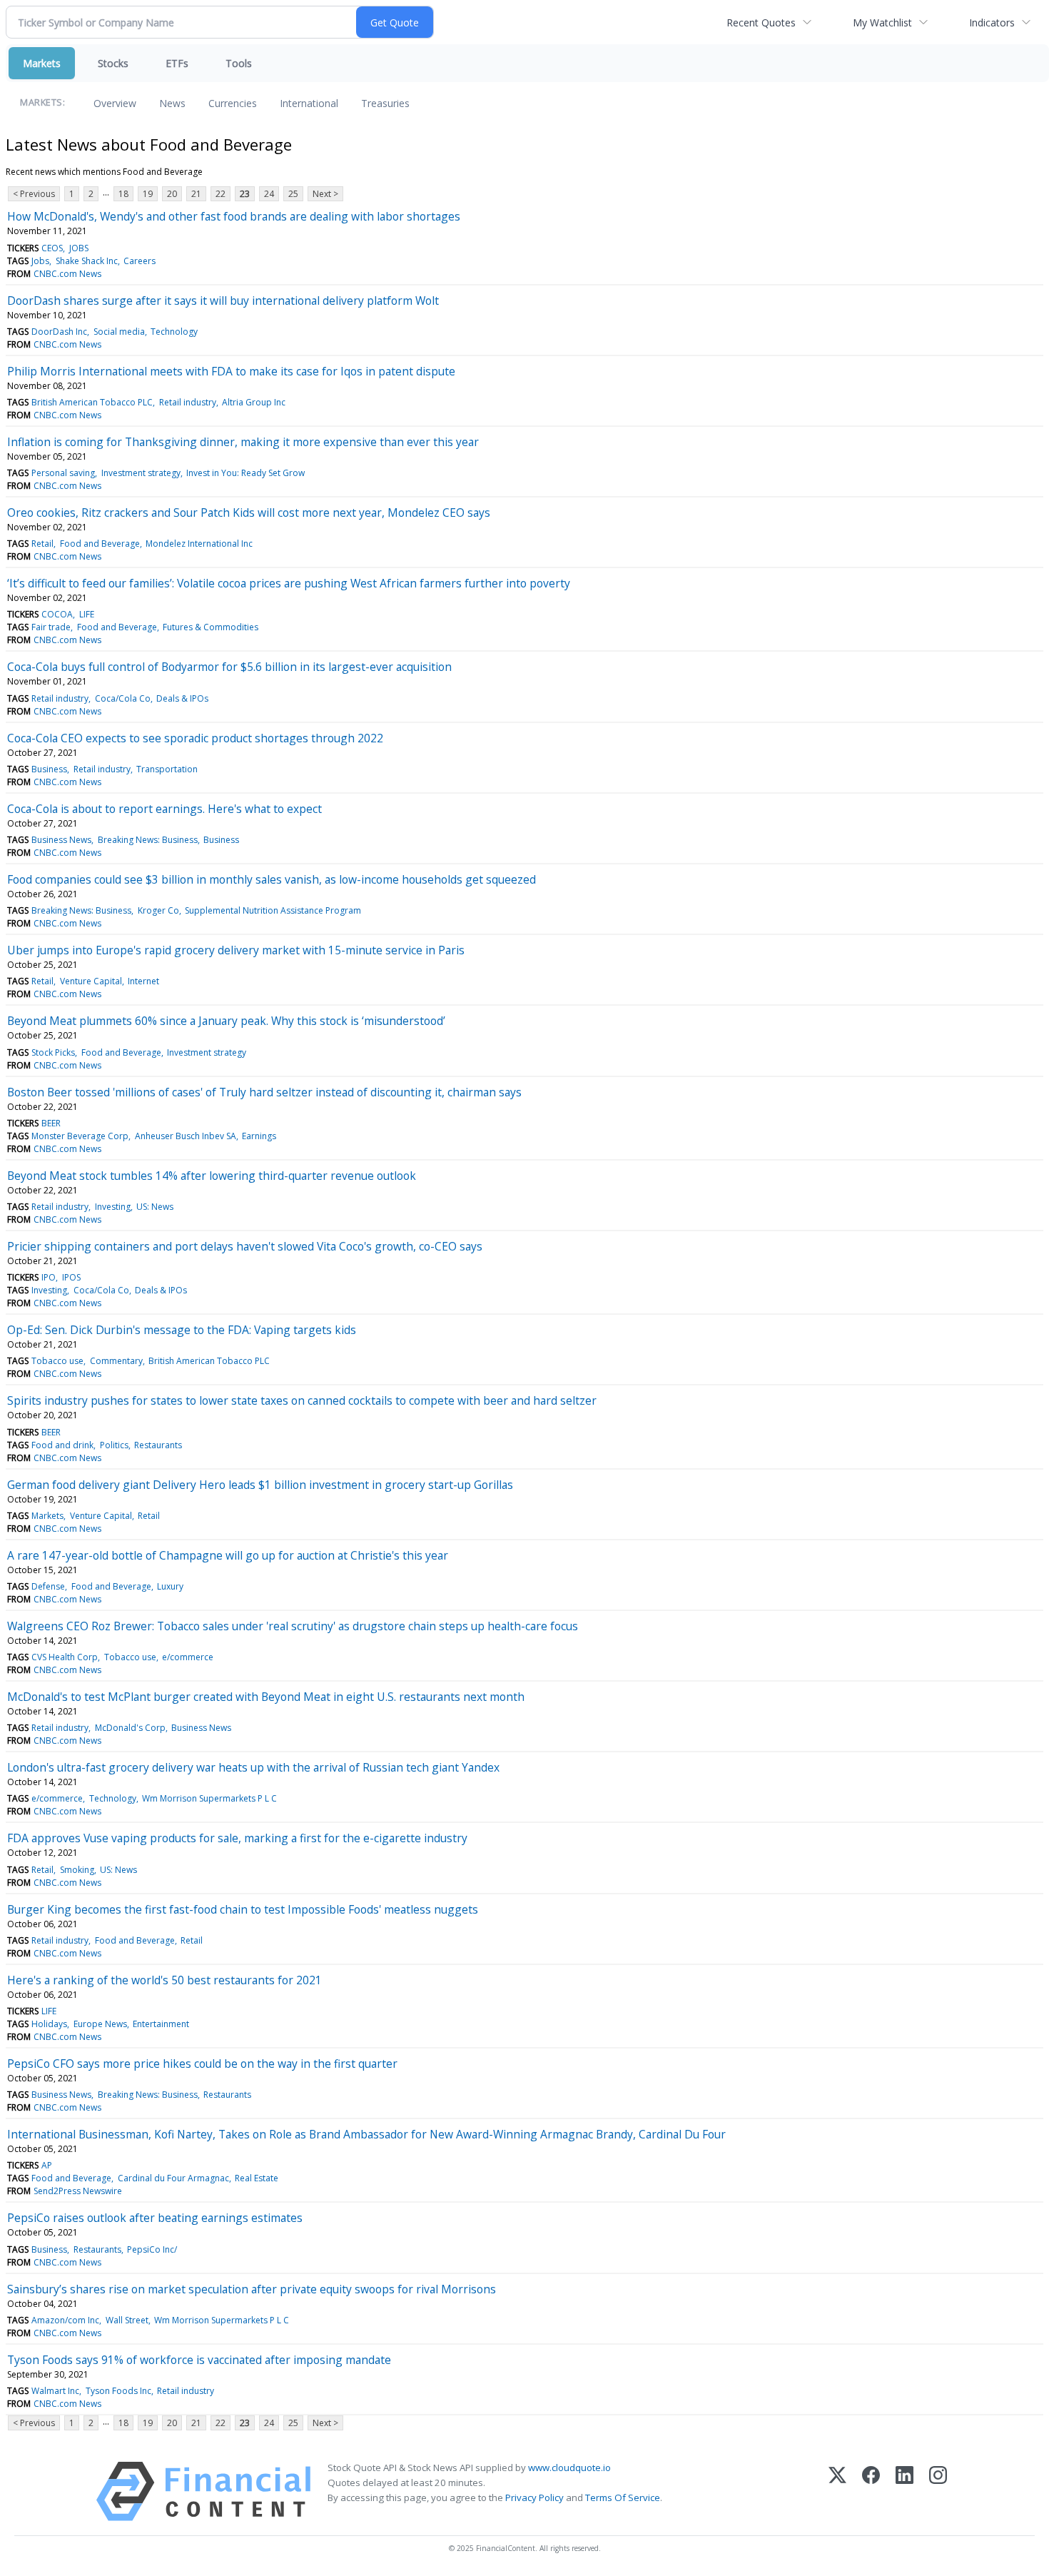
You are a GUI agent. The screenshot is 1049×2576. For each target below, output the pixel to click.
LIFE (87, 614)
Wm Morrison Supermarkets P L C (209, 1798)
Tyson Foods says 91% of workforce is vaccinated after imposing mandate (199, 2360)
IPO (49, 1277)
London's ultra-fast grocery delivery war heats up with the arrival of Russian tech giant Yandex (253, 1767)
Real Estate (257, 2178)
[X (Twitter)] (837, 2491)
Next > (325, 194)
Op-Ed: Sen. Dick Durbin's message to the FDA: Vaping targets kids (182, 1330)
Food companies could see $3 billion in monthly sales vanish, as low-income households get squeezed (272, 879)
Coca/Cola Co (123, 698)
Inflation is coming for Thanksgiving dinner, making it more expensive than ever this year (243, 442)
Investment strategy (141, 473)
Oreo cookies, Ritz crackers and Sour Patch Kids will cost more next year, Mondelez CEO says (249, 512)
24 (269, 194)
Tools (239, 63)
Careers (140, 261)
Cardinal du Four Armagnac (173, 2178)
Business (49, 769)
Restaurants (158, 1445)
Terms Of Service (623, 2497)
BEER (51, 1123)
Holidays (49, 2024)
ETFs (177, 63)
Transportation (167, 769)
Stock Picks (53, 1052)
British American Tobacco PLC (92, 402)
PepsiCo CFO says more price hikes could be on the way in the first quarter (202, 2064)
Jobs (40, 261)
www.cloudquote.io (569, 2468)
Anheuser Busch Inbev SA (186, 1136)
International (309, 103)
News (172, 103)
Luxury (170, 1586)
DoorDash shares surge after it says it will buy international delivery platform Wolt (223, 300)
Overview (115, 103)
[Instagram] (938, 2491)
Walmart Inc (55, 2391)
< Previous (34, 194)
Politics (114, 1445)
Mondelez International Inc (199, 544)
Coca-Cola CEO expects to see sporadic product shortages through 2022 (195, 738)
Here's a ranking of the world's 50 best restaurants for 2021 (164, 1980)
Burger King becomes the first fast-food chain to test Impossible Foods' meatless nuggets (243, 1909)
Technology (174, 332)
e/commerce (188, 1657)
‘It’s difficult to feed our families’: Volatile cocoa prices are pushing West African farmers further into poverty (289, 583)
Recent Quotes (761, 22)
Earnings (259, 1136)
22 (221, 194)
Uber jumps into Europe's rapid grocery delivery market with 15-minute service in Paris (236, 950)
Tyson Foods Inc (118, 2391)
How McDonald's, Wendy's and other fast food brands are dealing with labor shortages (234, 216)
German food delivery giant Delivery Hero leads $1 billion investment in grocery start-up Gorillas (260, 1485)
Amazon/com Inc (65, 2320)
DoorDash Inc (59, 332)
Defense (48, 1586)
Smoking (77, 1870)
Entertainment (161, 2024)
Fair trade (51, 627)
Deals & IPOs (182, 698)
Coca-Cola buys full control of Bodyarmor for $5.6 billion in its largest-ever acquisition (229, 667)
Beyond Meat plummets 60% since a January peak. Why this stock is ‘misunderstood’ (226, 1021)
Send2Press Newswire (78, 2191)
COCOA (57, 614)
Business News (61, 840)
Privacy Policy (534, 2497)
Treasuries (385, 103)
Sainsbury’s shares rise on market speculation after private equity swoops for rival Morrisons (252, 2289)
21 (196, 194)
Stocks (113, 63)
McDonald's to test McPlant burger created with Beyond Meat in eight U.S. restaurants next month (266, 1697)
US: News (155, 1207)
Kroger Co (158, 910)
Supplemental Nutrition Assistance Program (273, 910)
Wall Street (127, 2320)
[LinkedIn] (904, 2491)
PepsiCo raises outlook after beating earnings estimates (155, 2218)
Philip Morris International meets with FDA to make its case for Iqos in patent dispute (231, 371)
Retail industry (188, 402)
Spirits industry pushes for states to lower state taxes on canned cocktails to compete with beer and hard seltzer (302, 1400)
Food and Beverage (100, 544)
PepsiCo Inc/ (152, 2249)
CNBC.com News (67, 274)
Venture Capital (91, 981)
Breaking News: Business (148, 840)
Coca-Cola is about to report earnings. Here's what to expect (164, 809)
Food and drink (62, 1445)
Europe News (100, 2024)
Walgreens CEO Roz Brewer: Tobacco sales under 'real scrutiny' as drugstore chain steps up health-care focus (293, 1626)
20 (172, 194)
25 (293, 194)
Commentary (116, 1361)
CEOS (52, 248)
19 (148, 194)
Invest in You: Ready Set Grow (245, 473)
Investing (113, 1207)
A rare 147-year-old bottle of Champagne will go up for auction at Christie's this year (228, 1555)
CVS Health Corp (65, 1657)
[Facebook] (871, 2491)
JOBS (79, 248)
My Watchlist (882, 22)
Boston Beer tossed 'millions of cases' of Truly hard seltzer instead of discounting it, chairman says (264, 1092)
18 (123, 194)
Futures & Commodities (211, 627)
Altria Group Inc (254, 402)
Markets (42, 63)
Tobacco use (57, 1361)
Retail (42, 544)
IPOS (71, 1277)
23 (245, 194)
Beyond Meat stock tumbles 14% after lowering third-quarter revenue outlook (212, 1176)
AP (47, 2165)
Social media (119, 332)
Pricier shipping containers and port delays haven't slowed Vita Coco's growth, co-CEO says (245, 1246)
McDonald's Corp (130, 1728)
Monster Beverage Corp (80, 1136)
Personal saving (63, 473)
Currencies (233, 103)
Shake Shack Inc (87, 261)
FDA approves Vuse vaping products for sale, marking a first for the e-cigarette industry (237, 1838)
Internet (143, 981)
